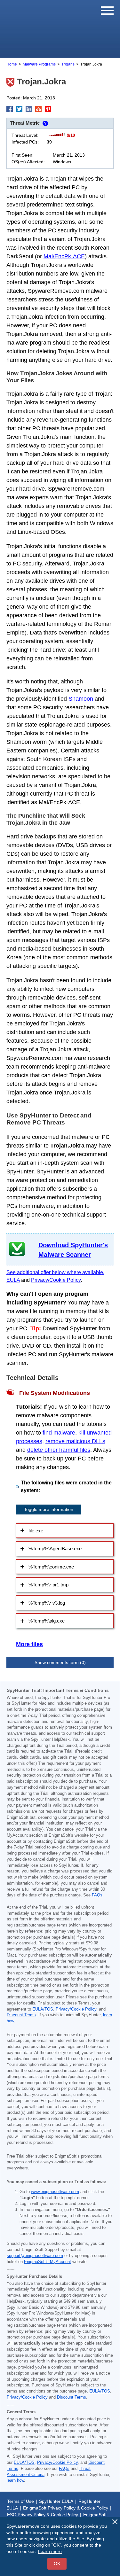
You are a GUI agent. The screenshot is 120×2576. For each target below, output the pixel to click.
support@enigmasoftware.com (35, 2256)
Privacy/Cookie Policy (56, 1280)
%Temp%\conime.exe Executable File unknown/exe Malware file (62, 1569)
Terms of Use (20, 2501)
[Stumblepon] (38, 109)
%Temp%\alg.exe (47, 1621)
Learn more (50, 2551)
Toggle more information (49, 1509)
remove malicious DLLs (75, 1441)
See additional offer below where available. (55, 1272)
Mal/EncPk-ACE (64, 256)
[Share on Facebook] (10, 109)
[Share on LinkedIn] (29, 109)
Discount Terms (21, 2015)
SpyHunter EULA (56, 2501)
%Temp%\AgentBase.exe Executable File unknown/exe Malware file (55, 1551)
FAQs (97, 1895)
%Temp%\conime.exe (51, 1567)
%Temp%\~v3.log (47, 1603)
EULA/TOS (43, 2009)
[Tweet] (19, 109)
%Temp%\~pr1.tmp (48, 1585)
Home (12, 64)
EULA (13, 1280)
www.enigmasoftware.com (55, 2192)
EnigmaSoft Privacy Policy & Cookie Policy (66, 2508)
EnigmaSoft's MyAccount (48, 2262)
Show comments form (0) (60, 1662)
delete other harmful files (59, 1450)
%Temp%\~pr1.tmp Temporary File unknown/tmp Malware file (59, 1587)
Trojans (68, 64)
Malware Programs (39, 64)
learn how (15, 2480)
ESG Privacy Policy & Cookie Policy (43, 2515)
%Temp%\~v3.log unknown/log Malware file (58, 1605)
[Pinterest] (48, 109)
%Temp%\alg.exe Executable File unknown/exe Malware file (57, 1623)
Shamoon (81, 699)
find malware (59, 1433)
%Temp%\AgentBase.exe (55, 1549)
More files (29, 1644)
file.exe (36, 1531)
